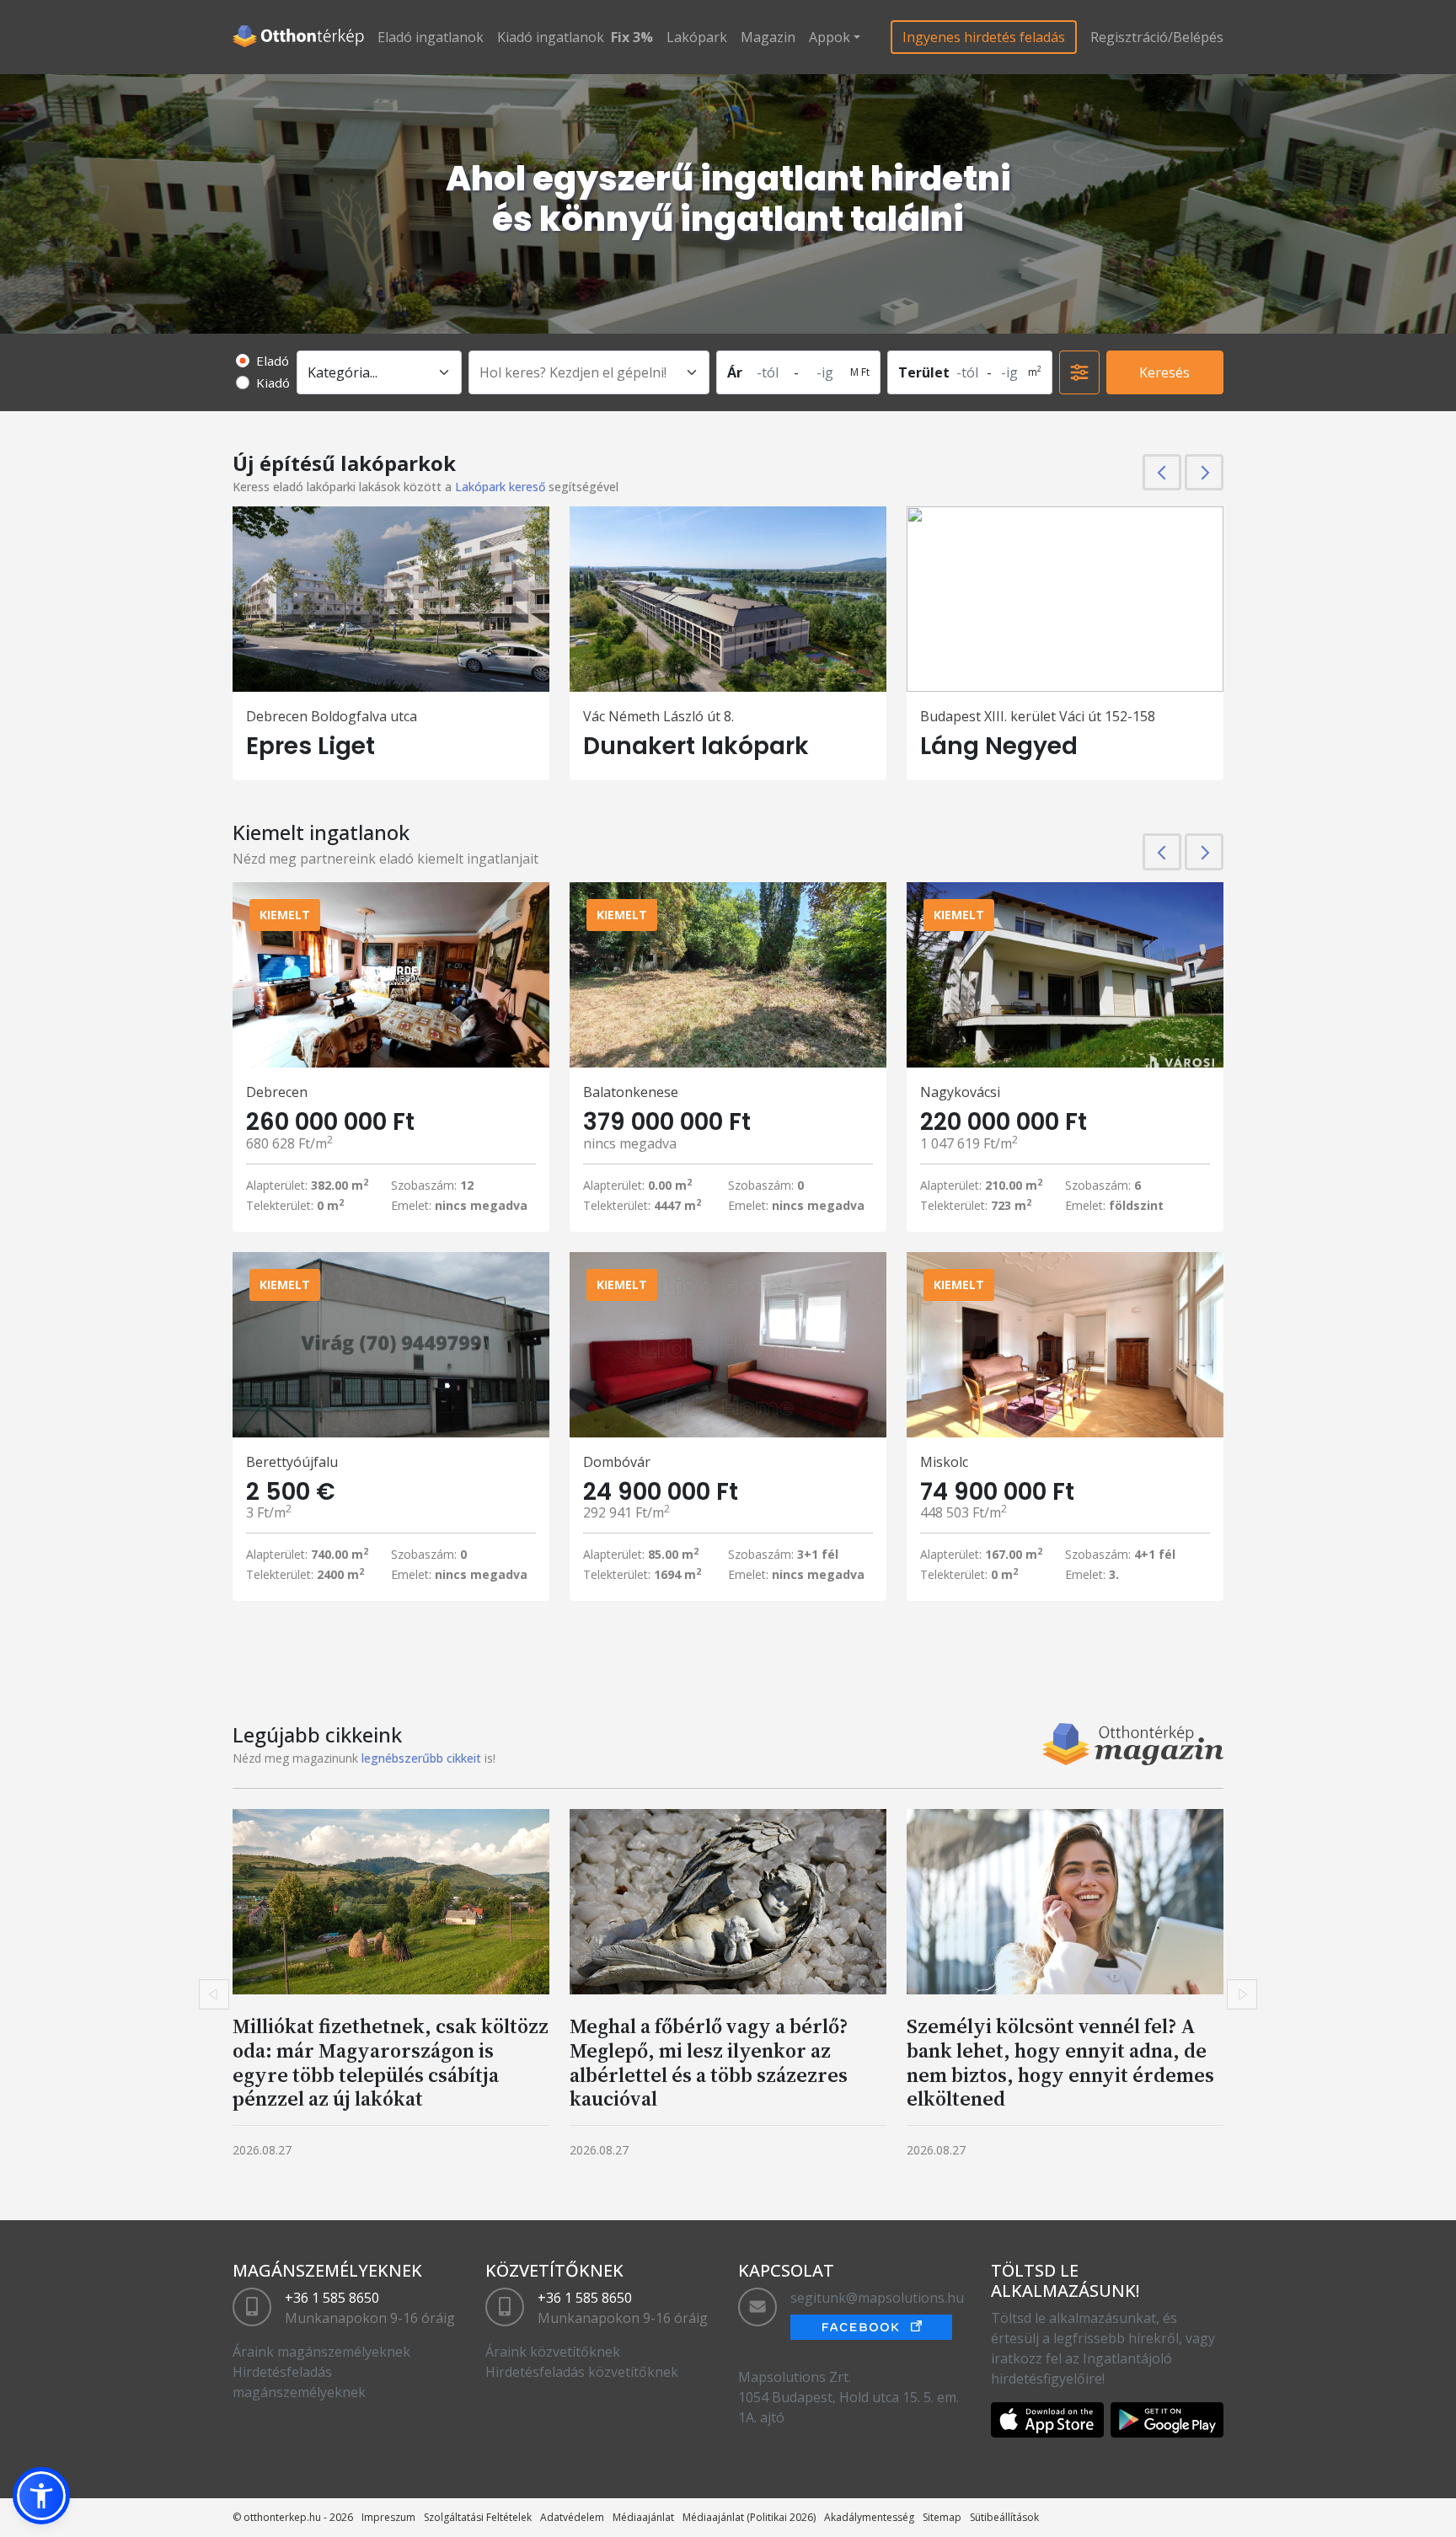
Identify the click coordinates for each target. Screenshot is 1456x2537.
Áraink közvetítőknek (553, 2352)
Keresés (1164, 372)
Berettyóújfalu (292, 1462)
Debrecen (277, 1092)
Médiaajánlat (643, 2517)
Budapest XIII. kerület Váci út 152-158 (1038, 716)
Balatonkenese (631, 1092)
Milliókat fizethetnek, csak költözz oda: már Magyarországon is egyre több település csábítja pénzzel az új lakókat (391, 2062)
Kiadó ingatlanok (551, 37)
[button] (41, 2496)
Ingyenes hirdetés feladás (984, 37)
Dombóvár (617, 1462)
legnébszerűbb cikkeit (421, 1758)
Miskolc (944, 1462)
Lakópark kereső (500, 487)
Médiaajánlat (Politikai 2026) (749, 2517)
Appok (830, 37)
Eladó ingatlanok (431, 37)
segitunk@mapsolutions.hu (877, 2298)
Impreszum (388, 2517)
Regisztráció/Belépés (1157, 37)
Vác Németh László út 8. (658, 716)
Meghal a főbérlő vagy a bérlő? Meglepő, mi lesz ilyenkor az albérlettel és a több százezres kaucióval (709, 2062)
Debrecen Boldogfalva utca (332, 716)
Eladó (273, 361)
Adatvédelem (572, 2517)
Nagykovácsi (960, 1092)
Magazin (768, 37)
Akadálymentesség (869, 2517)
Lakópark (697, 37)
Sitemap (942, 2517)
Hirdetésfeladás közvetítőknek (582, 2372)
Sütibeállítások (1004, 2517)
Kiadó (273, 383)
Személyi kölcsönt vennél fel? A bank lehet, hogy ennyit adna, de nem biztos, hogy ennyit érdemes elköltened (1060, 2062)
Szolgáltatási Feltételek (478, 2517)
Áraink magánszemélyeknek (321, 2352)
